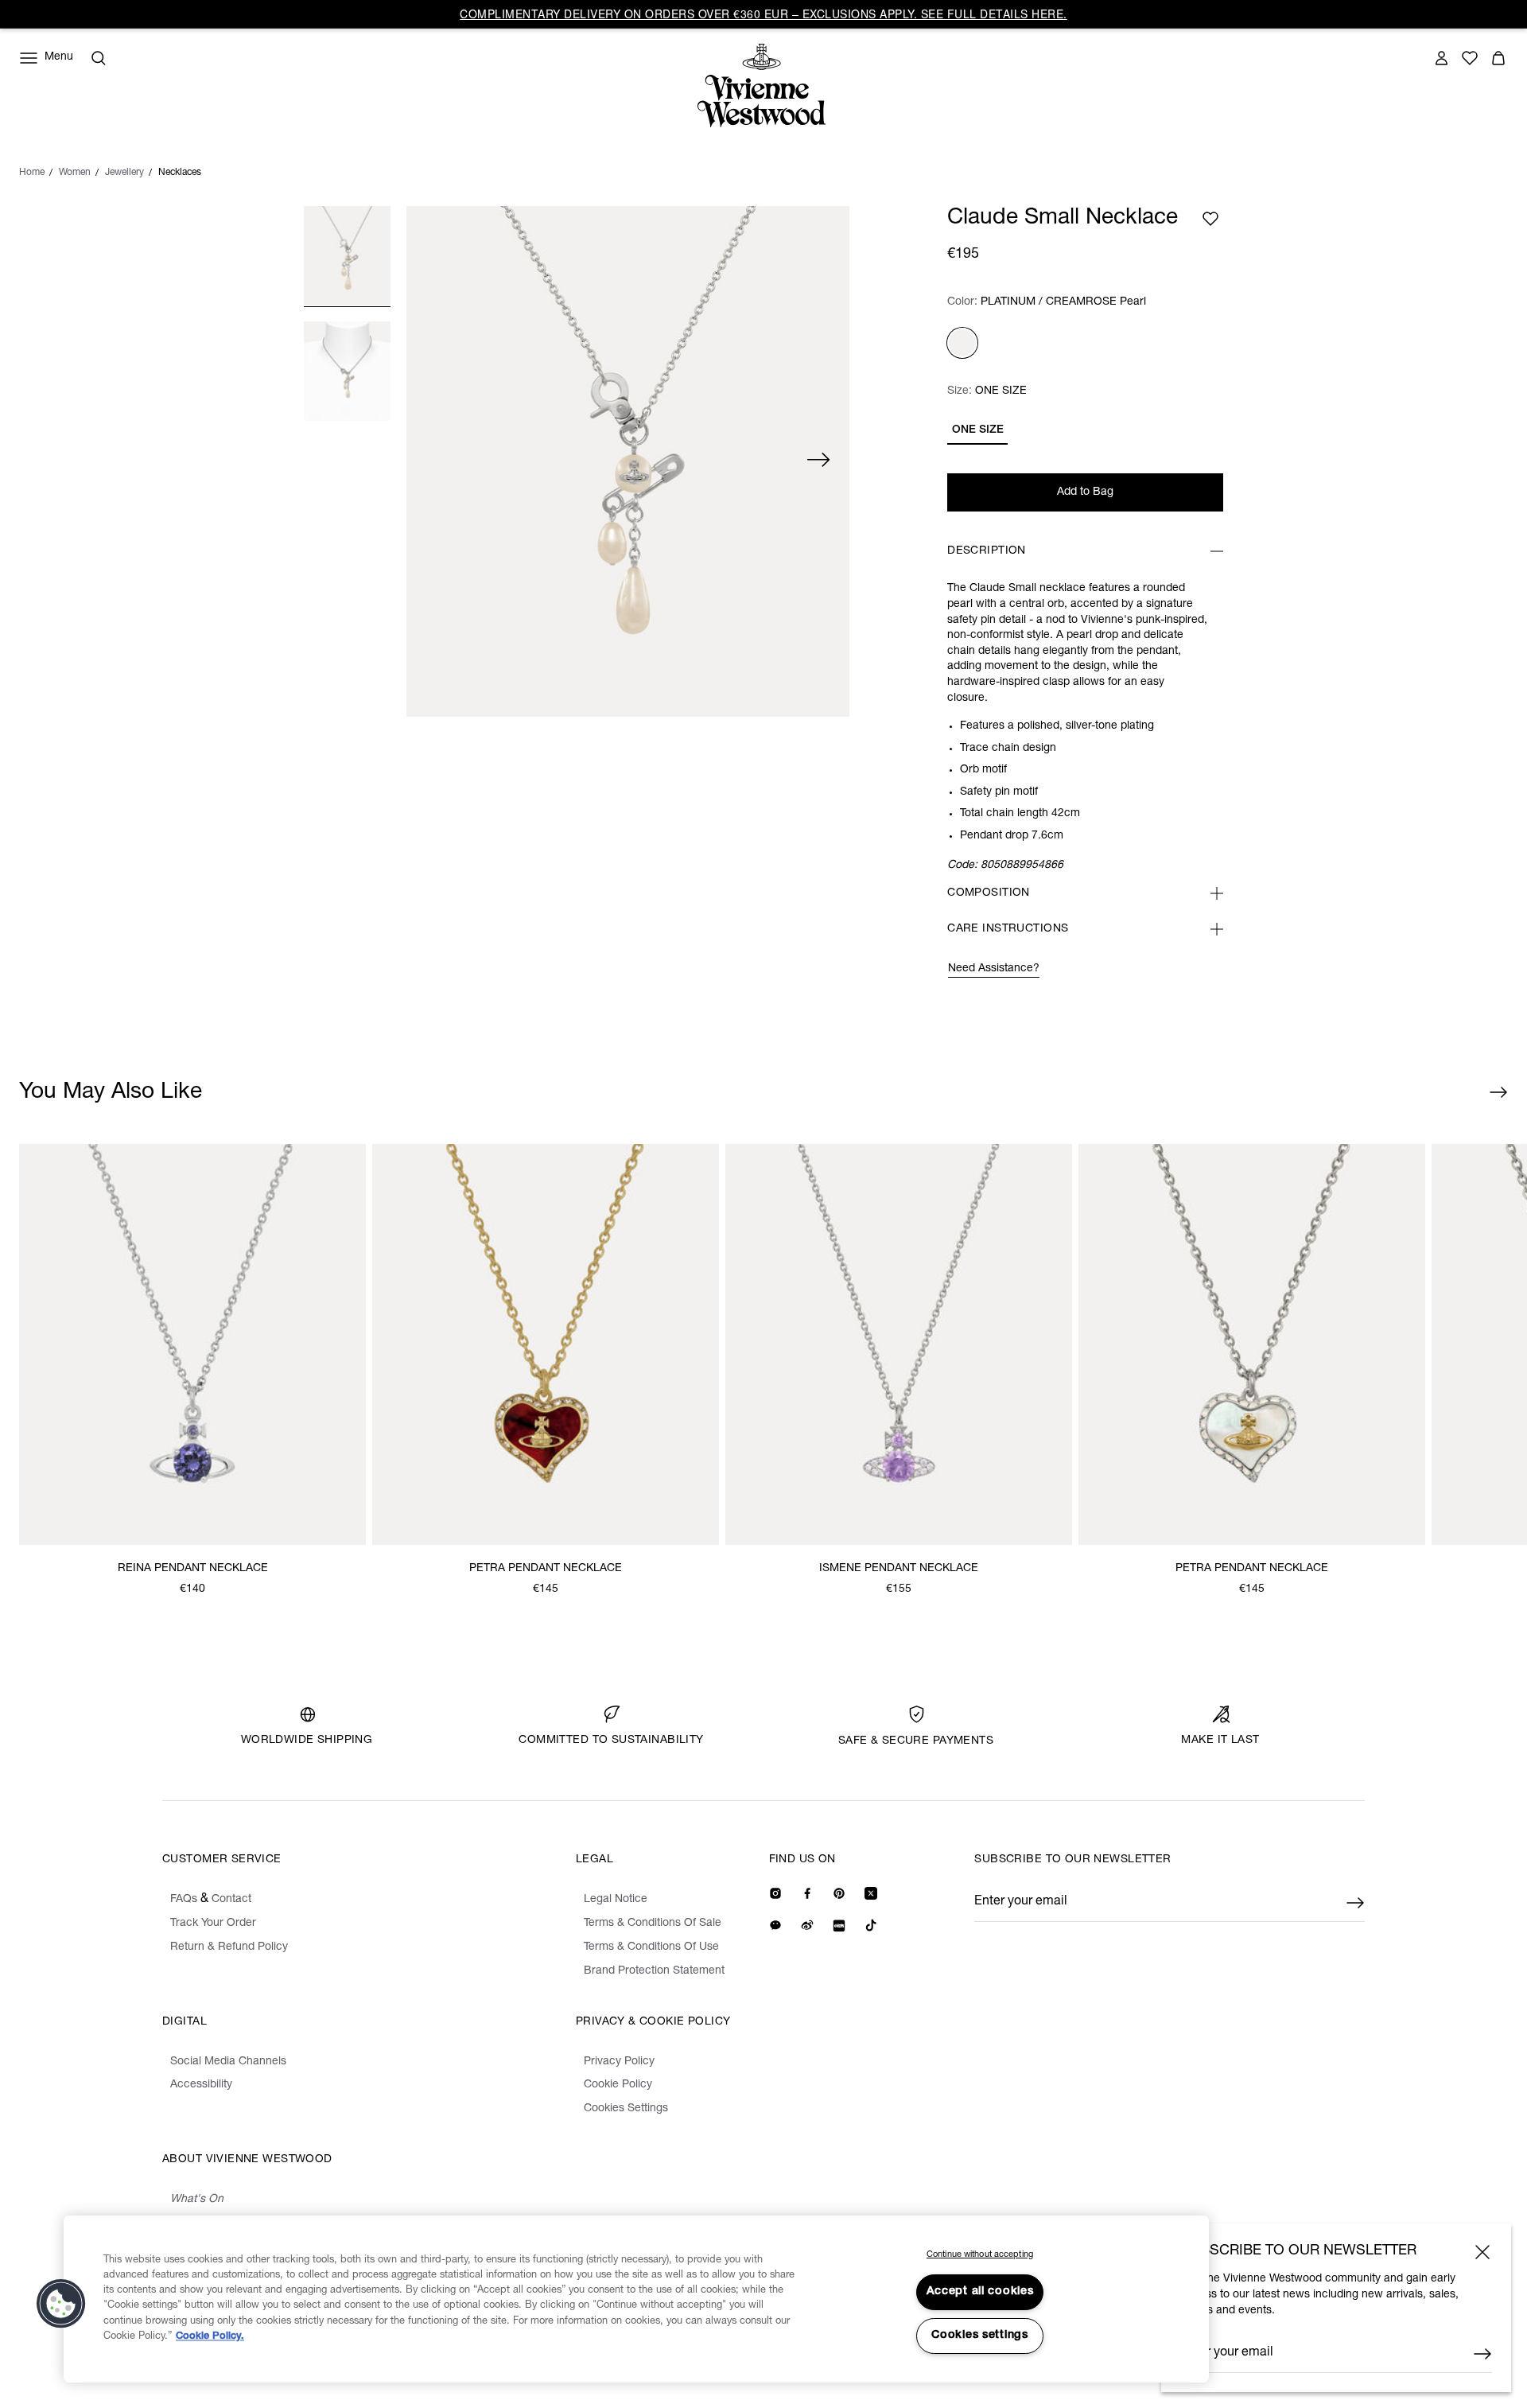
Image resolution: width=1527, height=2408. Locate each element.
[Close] (1482, 2252)
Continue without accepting (980, 2255)
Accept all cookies (980, 2292)
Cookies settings (980, 2336)
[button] (61, 2304)
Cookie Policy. (210, 2337)
